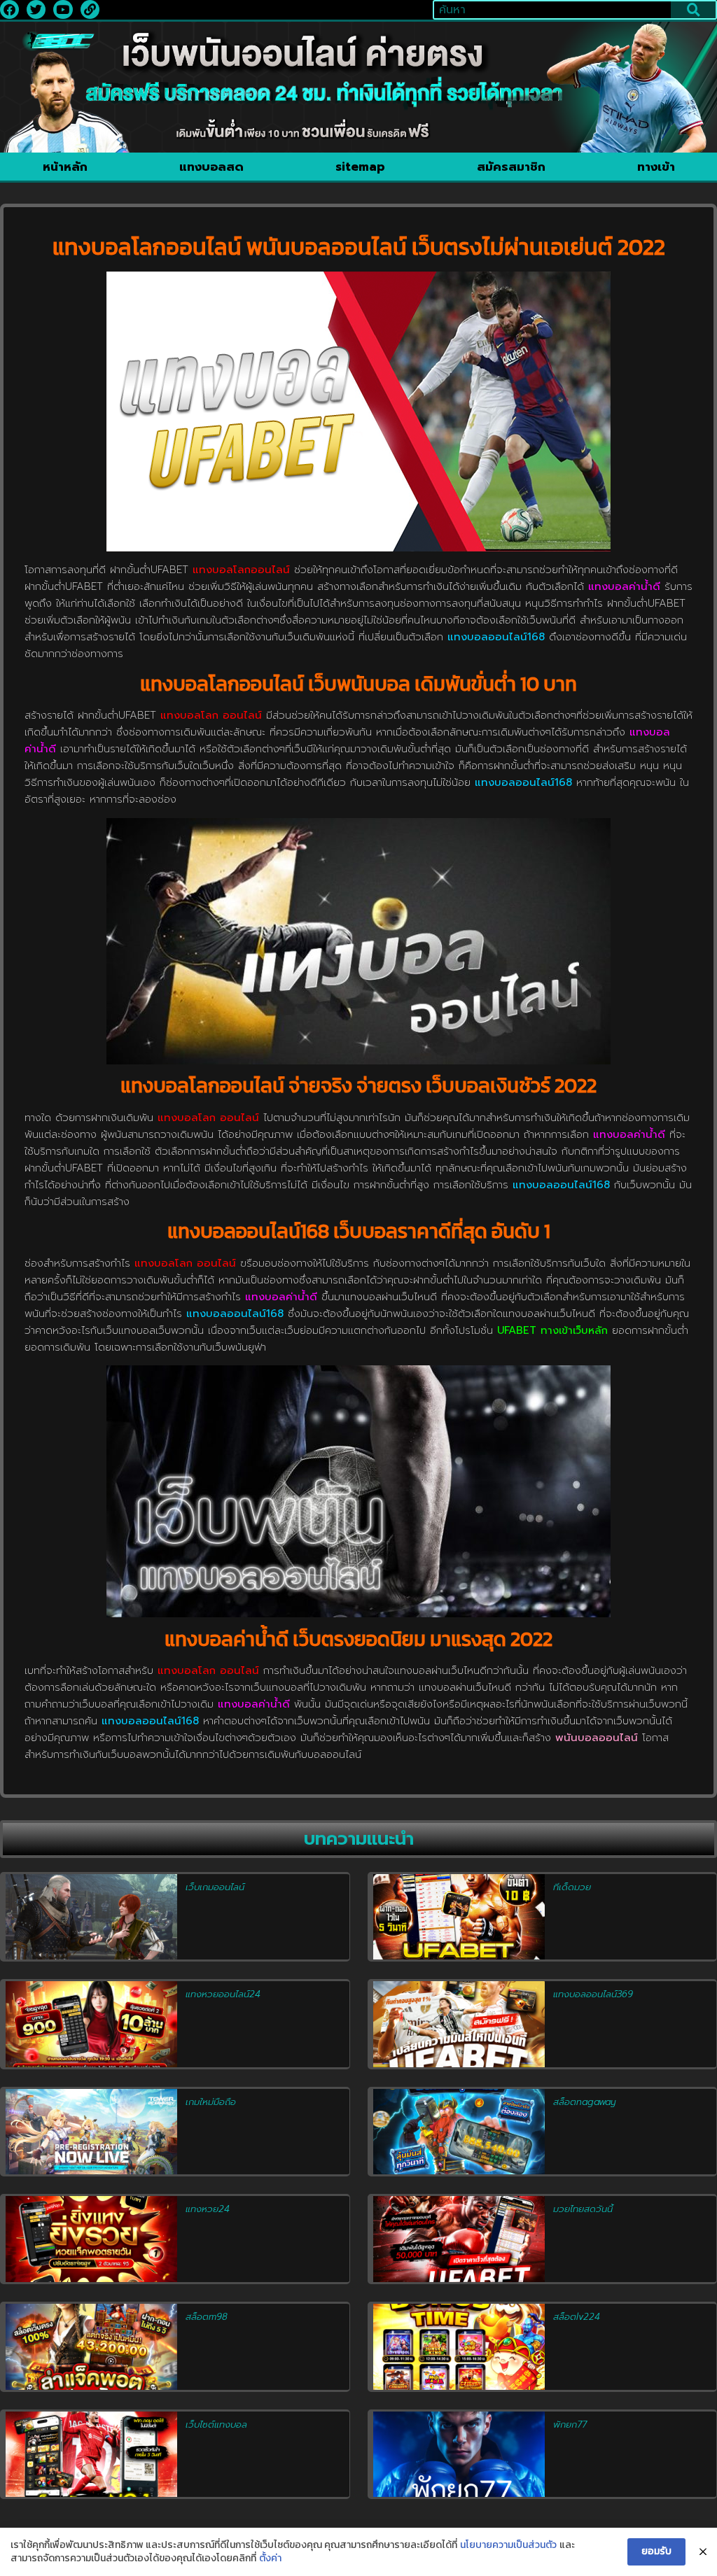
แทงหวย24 (208, 2209)
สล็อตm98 (207, 2317)
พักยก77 (570, 2424)
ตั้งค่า (270, 2559)
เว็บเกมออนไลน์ (215, 1887)
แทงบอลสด (211, 167)
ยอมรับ (656, 2551)
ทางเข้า (656, 167)
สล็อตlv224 (577, 2317)
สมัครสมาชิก (511, 167)
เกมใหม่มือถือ (211, 2102)
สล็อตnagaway (584, 2102)
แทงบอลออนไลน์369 (593, 1994)
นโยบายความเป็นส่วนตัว (508, 2545)
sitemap (360, 167)
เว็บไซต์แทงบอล (216, 2424)
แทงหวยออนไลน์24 (223, 1994)
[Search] (693, 10)
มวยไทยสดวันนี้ (583, 2209)
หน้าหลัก (65, 167)
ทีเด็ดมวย (572, 1887)
